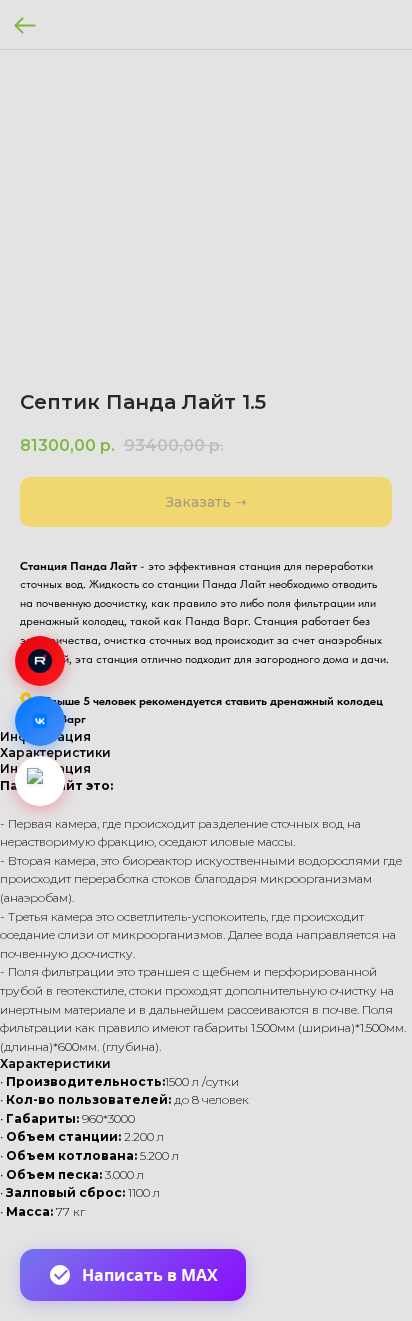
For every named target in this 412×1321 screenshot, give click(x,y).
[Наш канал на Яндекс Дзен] (40, 781)
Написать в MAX (150, 1275)
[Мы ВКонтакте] (40, 721)
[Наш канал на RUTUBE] (40, 661)
